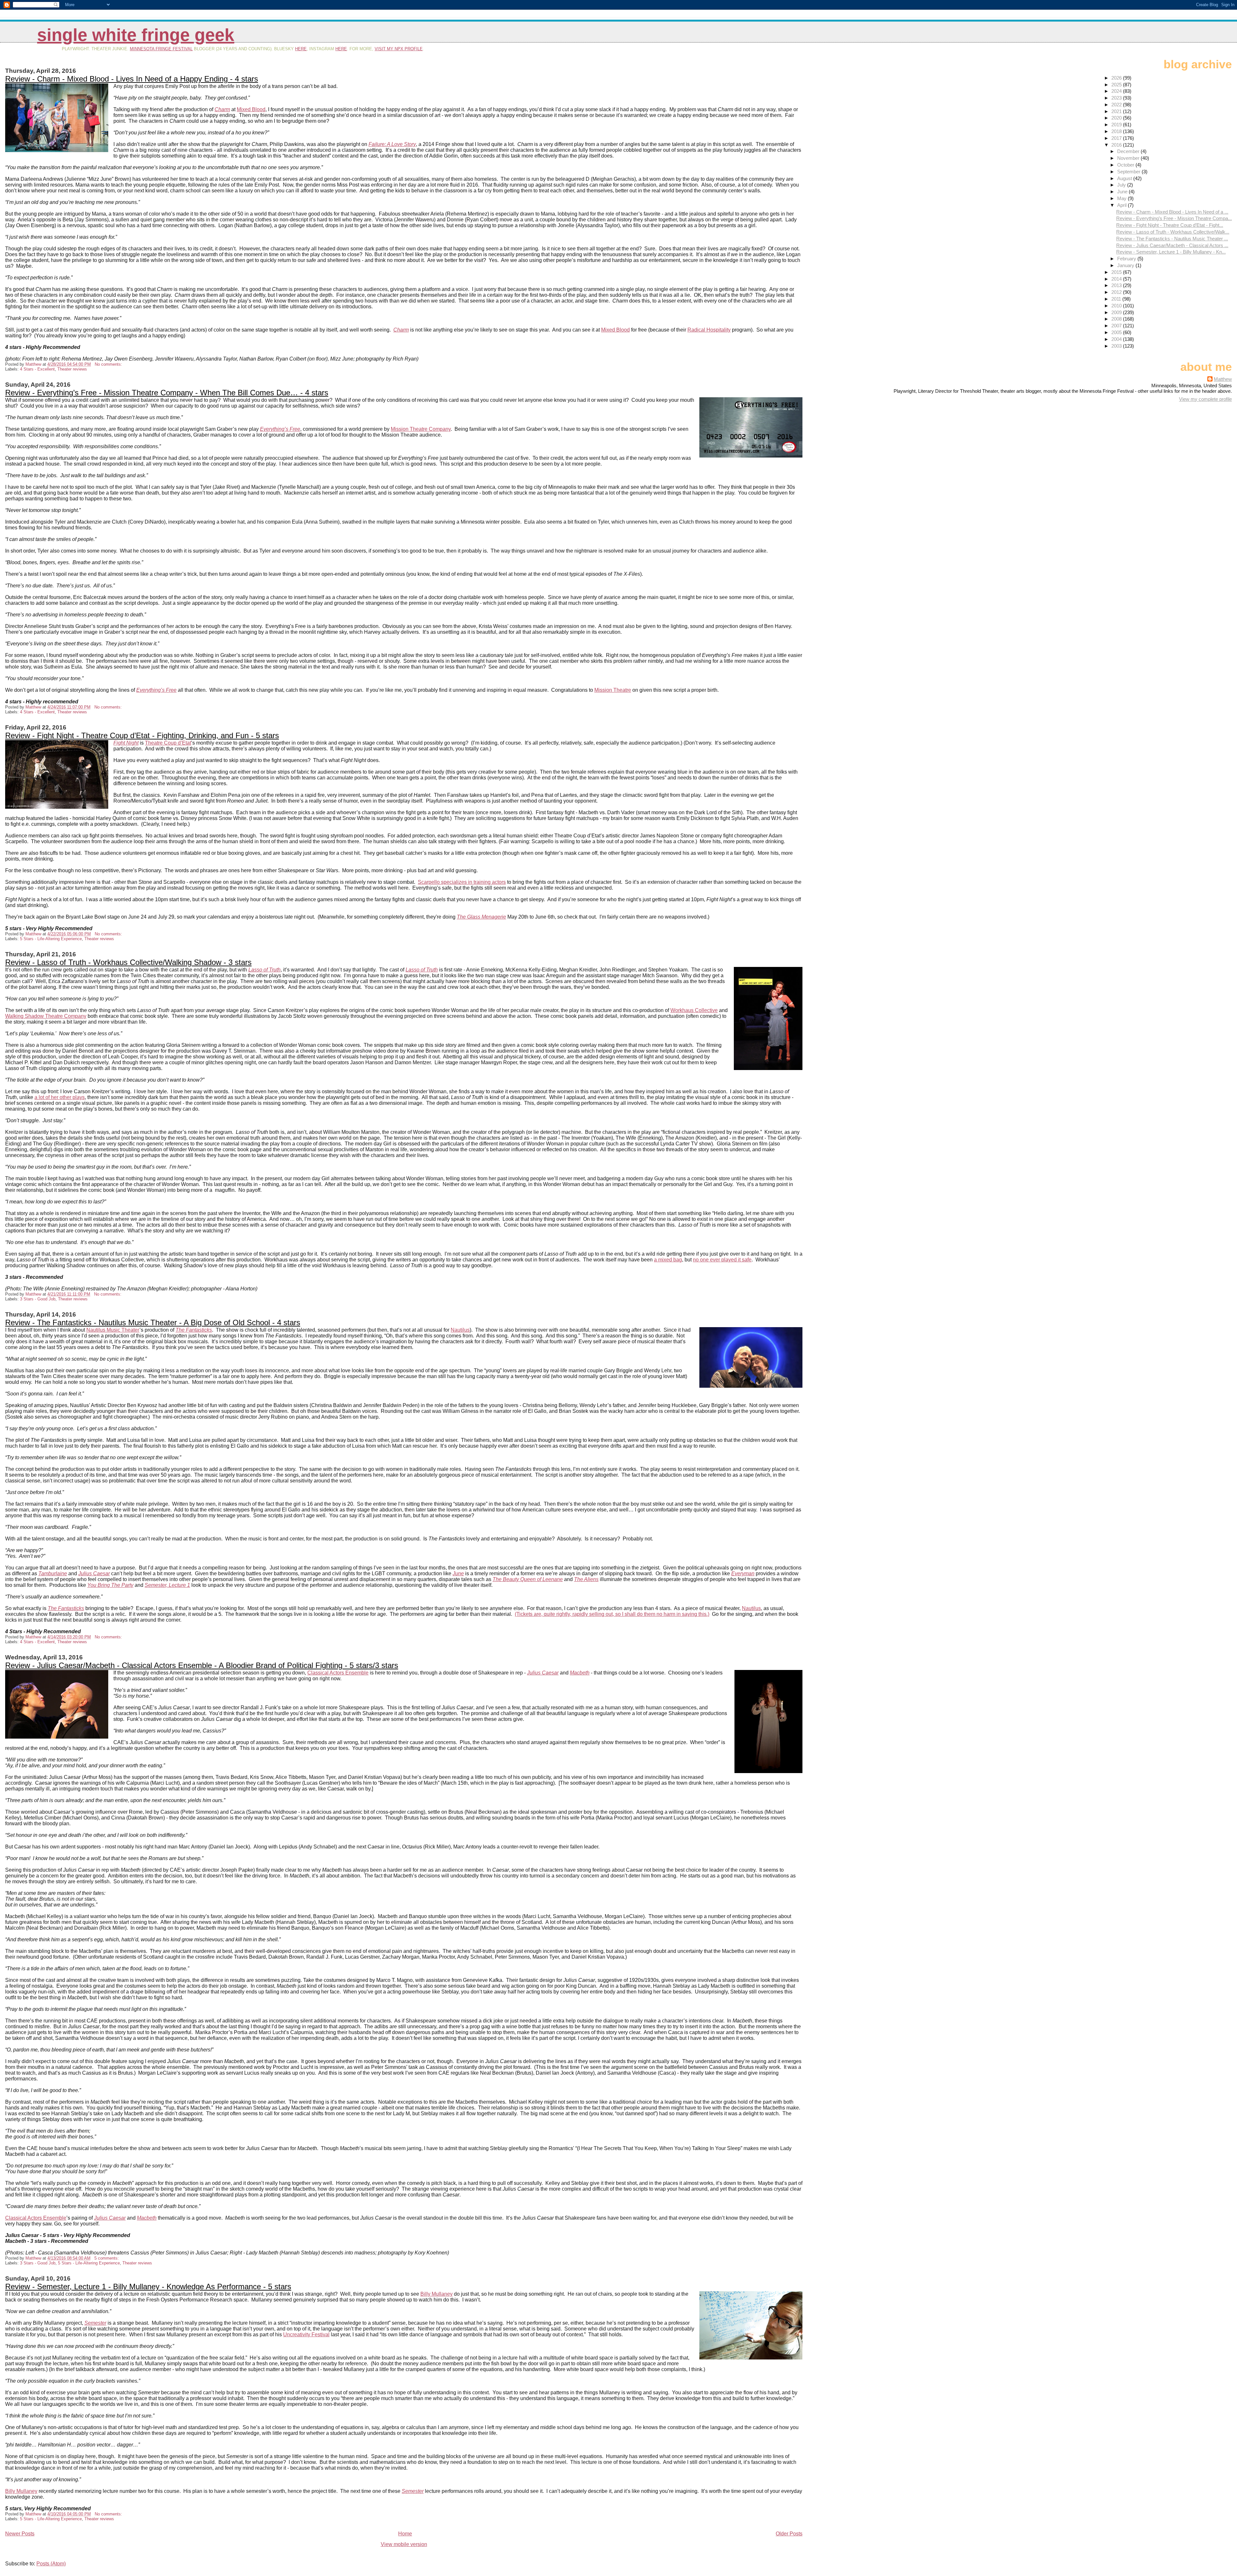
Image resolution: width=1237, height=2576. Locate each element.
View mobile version (404, 2544)
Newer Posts (20, 2534)
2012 (1117, 292)
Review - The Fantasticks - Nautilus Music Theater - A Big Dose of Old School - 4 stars (153, 1322)
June (1123, 192)
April (1122, 205)
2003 (1117, 346)
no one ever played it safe (722, 1260)
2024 (1117, 91)
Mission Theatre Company (421, 429)
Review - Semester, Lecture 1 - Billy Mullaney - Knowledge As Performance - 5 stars (148, 2287)
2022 (1117, 105)
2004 (1117, 339)
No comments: (109, 364)
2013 (1117, 285)
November (1129, 158)
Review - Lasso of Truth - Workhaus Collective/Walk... (1173, 232)
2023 (1117, 98)
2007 (1117, 326)
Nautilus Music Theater (113, 1330)
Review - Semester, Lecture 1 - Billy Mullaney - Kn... (1171, 252)
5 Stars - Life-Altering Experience (51, 939)
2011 (1117, 299)
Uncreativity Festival (306, 2335)
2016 (1117, 145)
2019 (1117, 125)
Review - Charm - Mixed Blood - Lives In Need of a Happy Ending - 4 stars (132, 79)
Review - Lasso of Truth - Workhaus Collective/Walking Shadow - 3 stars (128, 962)
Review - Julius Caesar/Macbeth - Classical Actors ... (1172, 245)
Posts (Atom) (51, 2564)
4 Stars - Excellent (37, 369)
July (1122, 185)
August (1125, 178)
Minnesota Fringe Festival (161, 49)
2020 (1117, 118)
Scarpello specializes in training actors (462, 882)
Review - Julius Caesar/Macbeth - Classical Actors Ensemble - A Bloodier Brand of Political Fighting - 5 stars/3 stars (202, 1665)
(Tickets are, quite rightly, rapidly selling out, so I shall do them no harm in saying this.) (612, 1614)
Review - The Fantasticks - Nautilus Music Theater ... (1172, 239)
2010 (1117, 306)
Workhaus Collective (694, 1010)
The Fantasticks (194, 1330)
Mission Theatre (613, 690)
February (1127, 259)
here (301, 49)
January (1126, 265)
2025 (1117, 85)
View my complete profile (1205, 399)
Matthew (1223, 379)
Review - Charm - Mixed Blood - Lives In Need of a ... (1172, 212)
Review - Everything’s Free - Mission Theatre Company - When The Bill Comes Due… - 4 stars (167, 393)
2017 (1117, 138)
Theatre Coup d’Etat (168, 743)
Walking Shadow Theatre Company (46, 1016)
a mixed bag (668, 1260)
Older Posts (789, 2534)
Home (405, 2534)
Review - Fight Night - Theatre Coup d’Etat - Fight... (1170, 225)
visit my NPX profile (399, 49)
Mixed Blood (251, 109)
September (1129, 172)
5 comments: (107, 2258)
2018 (1117, 131)
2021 (1117, 111)
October (1126, 165)
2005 (1117, 332)
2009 (1117, 312)
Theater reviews (72, 369)
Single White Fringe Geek (136, 35)
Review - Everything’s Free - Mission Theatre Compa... (1174, 218)
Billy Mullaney (436, 2294)
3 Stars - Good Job (38, 1299)
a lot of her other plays (60, 1097)
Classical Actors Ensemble (338, 1673)
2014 (1117, 279)
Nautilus (460, 1330)
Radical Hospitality (709, 330)
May (1122, 198)
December (1129, 151)
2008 (1117, 319)
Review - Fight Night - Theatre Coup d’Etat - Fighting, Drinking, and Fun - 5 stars (142, 735)
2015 (1117, 272)
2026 (1117, 78)
